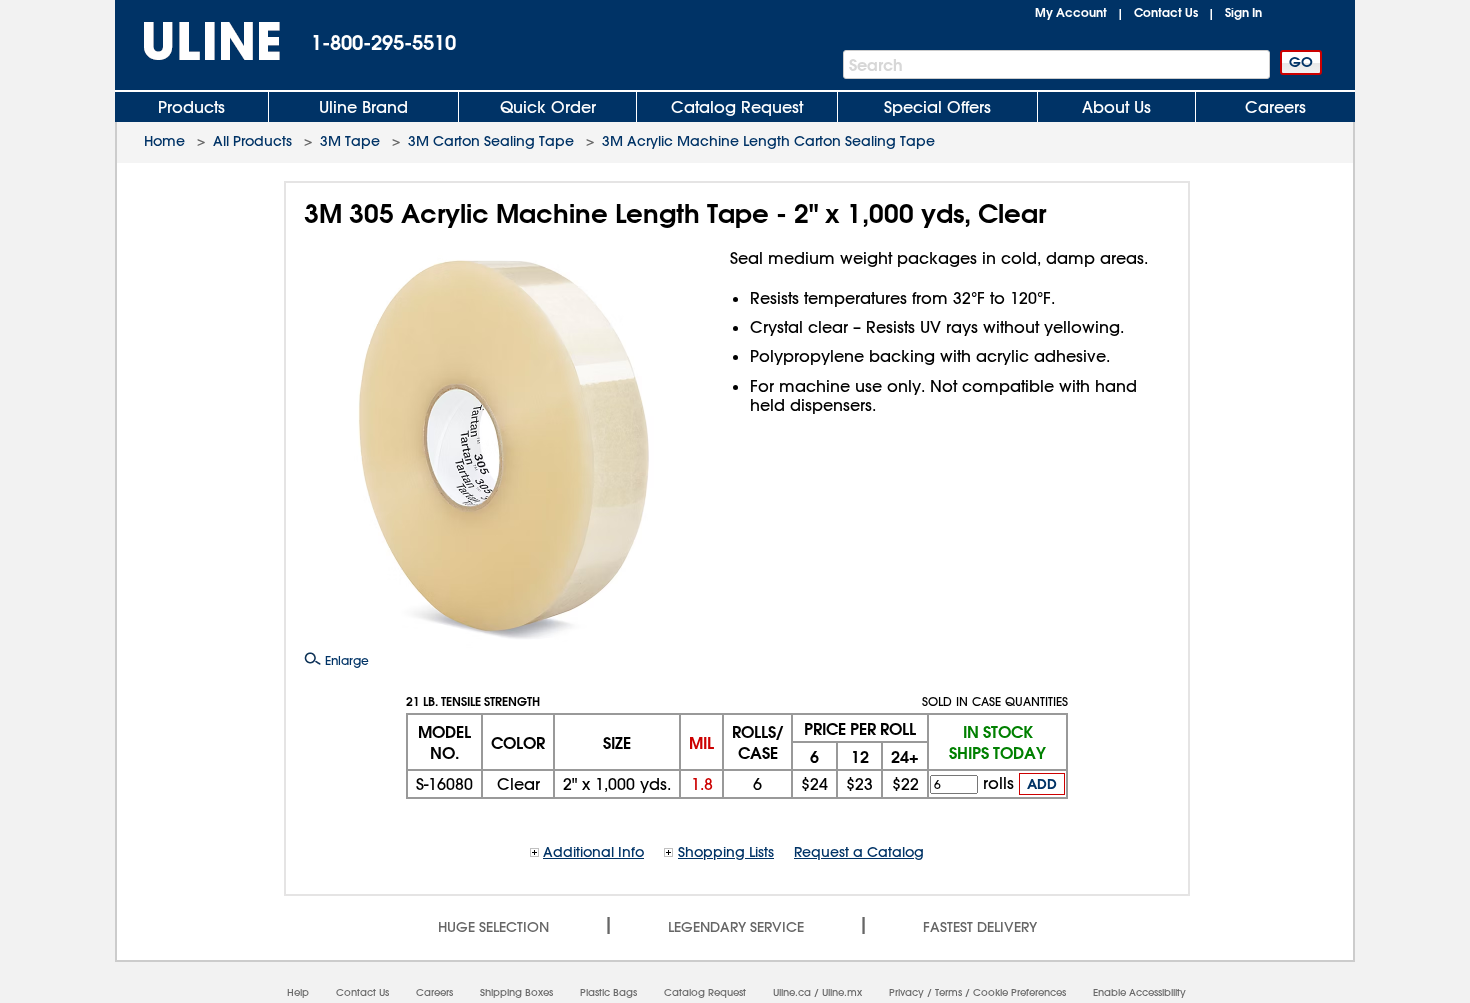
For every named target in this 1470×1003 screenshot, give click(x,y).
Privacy (906, 992)
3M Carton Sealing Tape (491, 141)
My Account (1071, 12)
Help (298, 992)
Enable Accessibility (1139, 992)
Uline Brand (363, 107)
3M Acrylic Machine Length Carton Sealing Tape (768, 141)
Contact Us (1166, 12)
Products (191, 107)
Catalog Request (737, 107)
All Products (252, 141)
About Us (1116, 107)
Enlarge (345, 660)
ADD (1042, 784)
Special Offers (937, 107)
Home (164, 141)
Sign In (1243, 12)
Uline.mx (842, 992)
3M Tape (350, 141)
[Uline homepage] (198, 41)
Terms (948, 992)
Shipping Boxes (516, 992)
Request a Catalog (859, 852)
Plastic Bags (608, 992)
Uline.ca (792, 992)
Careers (1275, 107)
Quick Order (548, 107)
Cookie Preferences (1019, 992)
